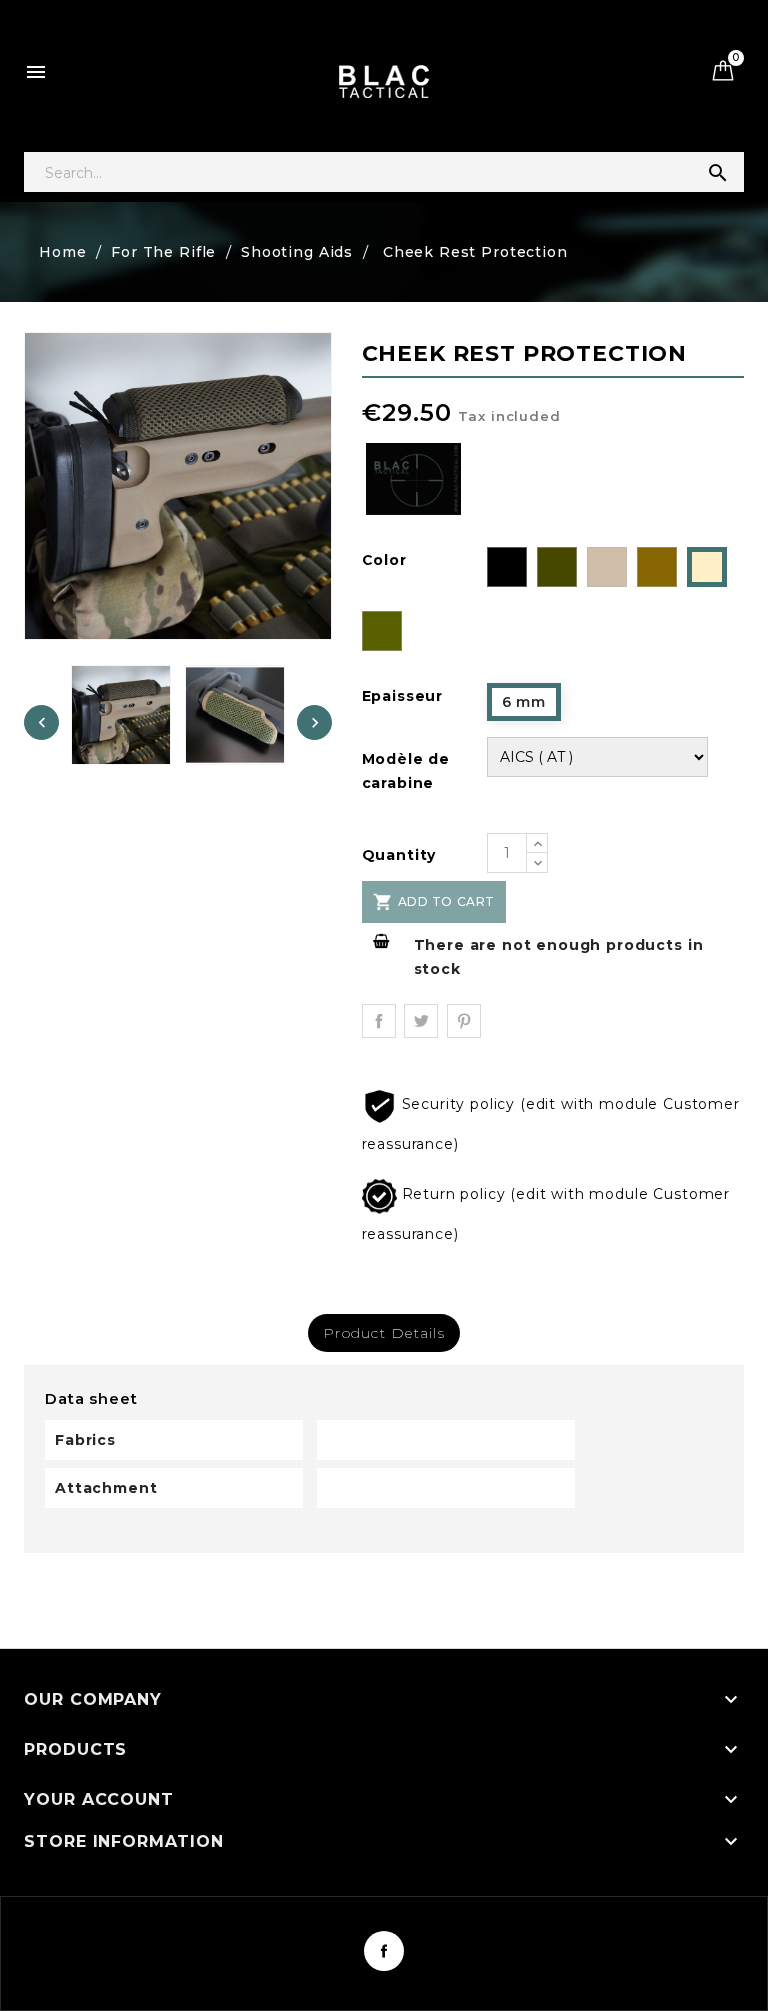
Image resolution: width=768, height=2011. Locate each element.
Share (379, 1021)
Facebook (384, 1951)
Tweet (421, 1021)
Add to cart (434, 902)
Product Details (384, 1333)
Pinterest (464, 1021)
